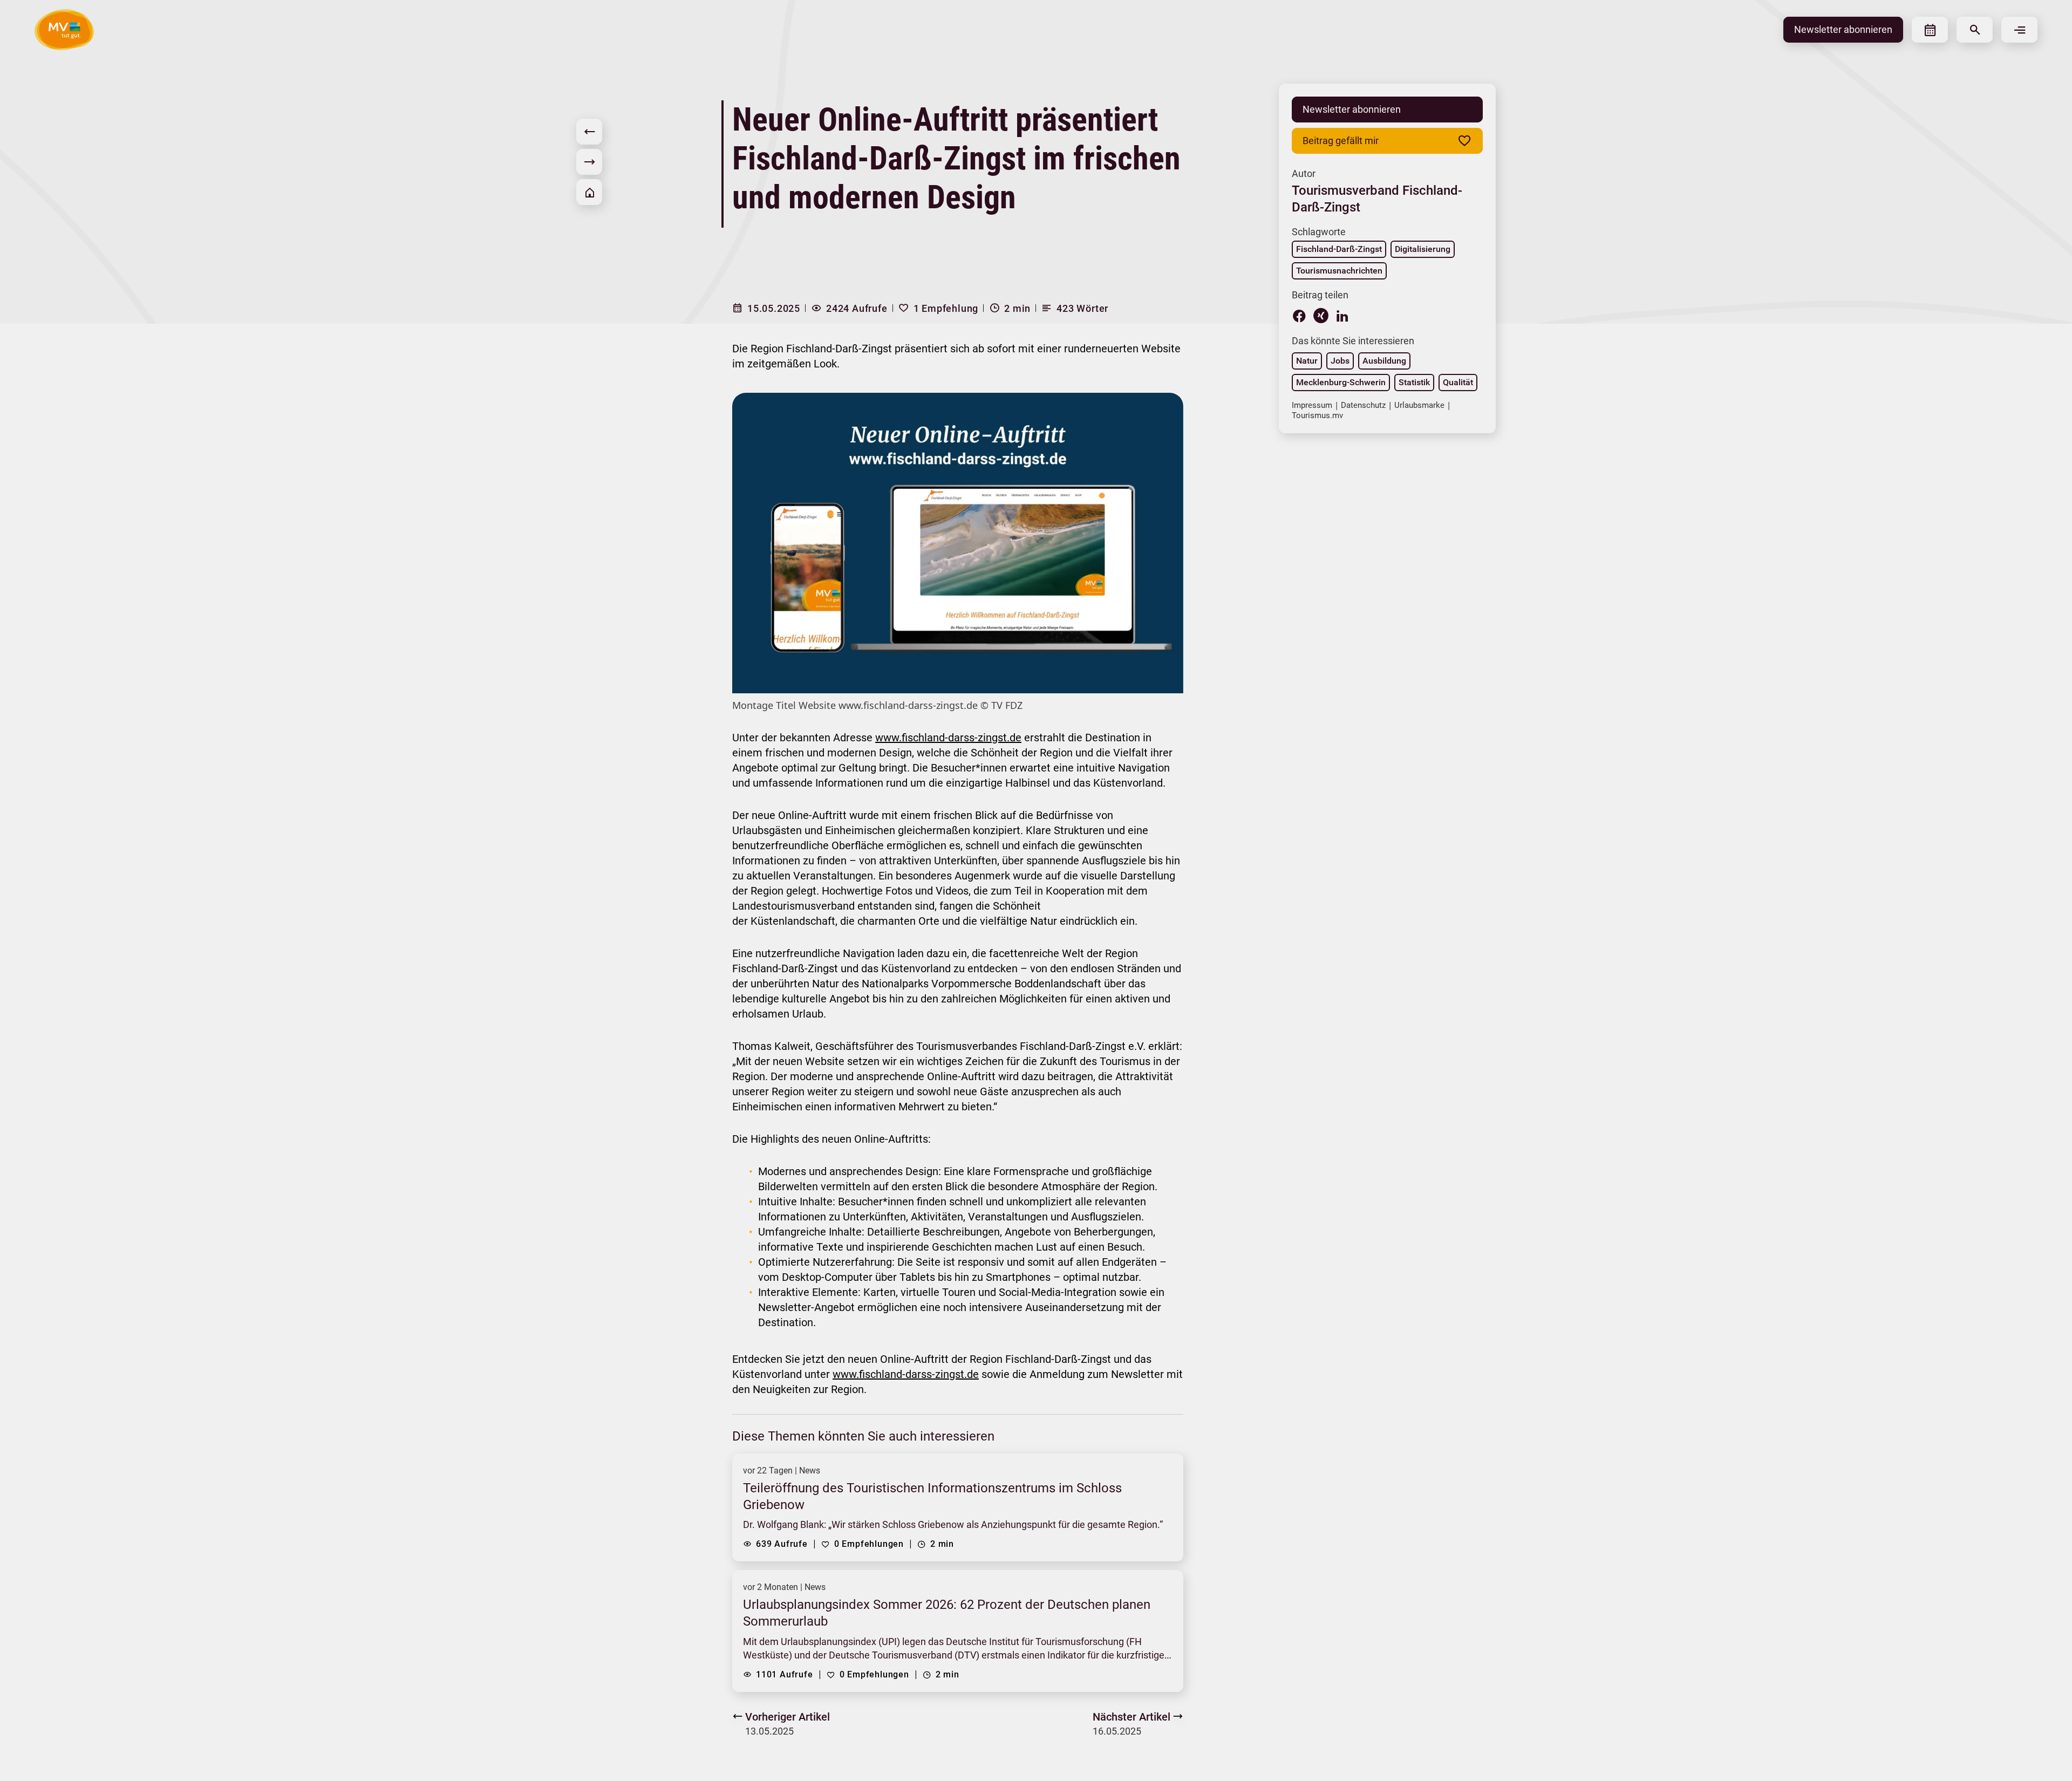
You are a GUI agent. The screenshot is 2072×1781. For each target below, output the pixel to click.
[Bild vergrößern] (958, 543)
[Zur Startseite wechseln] (64, 30)
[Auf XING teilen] (1321, 316)
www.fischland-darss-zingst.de (948, 738)
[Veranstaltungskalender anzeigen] (1930, 30)
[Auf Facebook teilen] (1299, 316)
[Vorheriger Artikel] (589, 132)
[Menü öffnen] (2019, 30)
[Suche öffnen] (1975, 30)
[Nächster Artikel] (589, 162)
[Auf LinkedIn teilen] (1342, 316)
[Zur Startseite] (589, 192)
